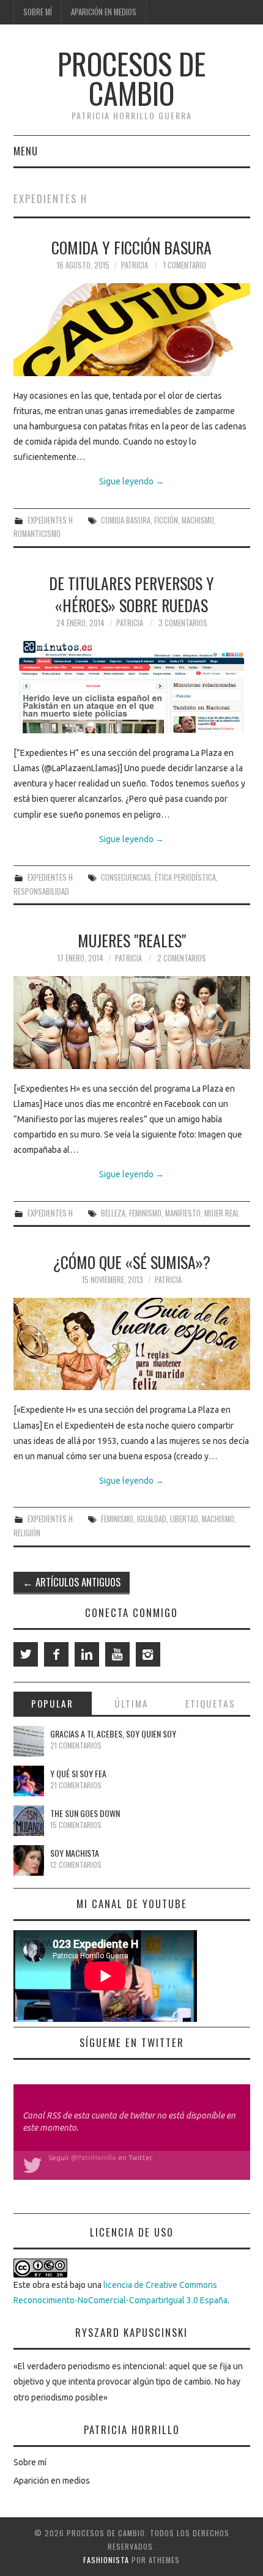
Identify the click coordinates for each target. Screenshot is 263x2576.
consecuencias (126, 877)
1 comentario (185, 265)
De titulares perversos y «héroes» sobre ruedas (131, 594)
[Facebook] (56, 1654)
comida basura (126, 520)
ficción (166, 520)
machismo (198, 520)
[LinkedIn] (87, 1654)
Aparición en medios (104, 12)
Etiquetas (210, 1703)
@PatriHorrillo (94, 2158)
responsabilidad (41, 891)
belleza (113, 1213)
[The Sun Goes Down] (29, 1821)
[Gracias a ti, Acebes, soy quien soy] (29, 1741)
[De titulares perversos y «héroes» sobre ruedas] (132, 687)
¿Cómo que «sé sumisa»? (131, 1262)
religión (27, 1533)
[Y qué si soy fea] (29, 1781)
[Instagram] (148, 1654)
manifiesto (183, 1213)
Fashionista (106, 2560)
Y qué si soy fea (78, 1773)
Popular (52, 1703)
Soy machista (75, 1853)
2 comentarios (182, 958)
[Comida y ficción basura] (132, 329)
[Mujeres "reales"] (132, 1022)
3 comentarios (183, 623)
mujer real (222, 1213)
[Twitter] (26, 1654)
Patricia (135, 265)
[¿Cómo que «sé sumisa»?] (132, 1344)
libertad (184, 1519)
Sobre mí (38, 12)
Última (131, 1703)
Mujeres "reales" (132, 940)
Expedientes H (50, 520)
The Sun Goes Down (85, 1813)
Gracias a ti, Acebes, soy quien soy (113, 1734)
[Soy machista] (29, 1860)
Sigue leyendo (131, 481)
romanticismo (37, 534)
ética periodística (185, 877)
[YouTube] (117, 1654)
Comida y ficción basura (131, 247)
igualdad (152, 1519)
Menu (26, 151)
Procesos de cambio (131, 78)
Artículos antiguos (72, 1582)
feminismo (145, 1213)
